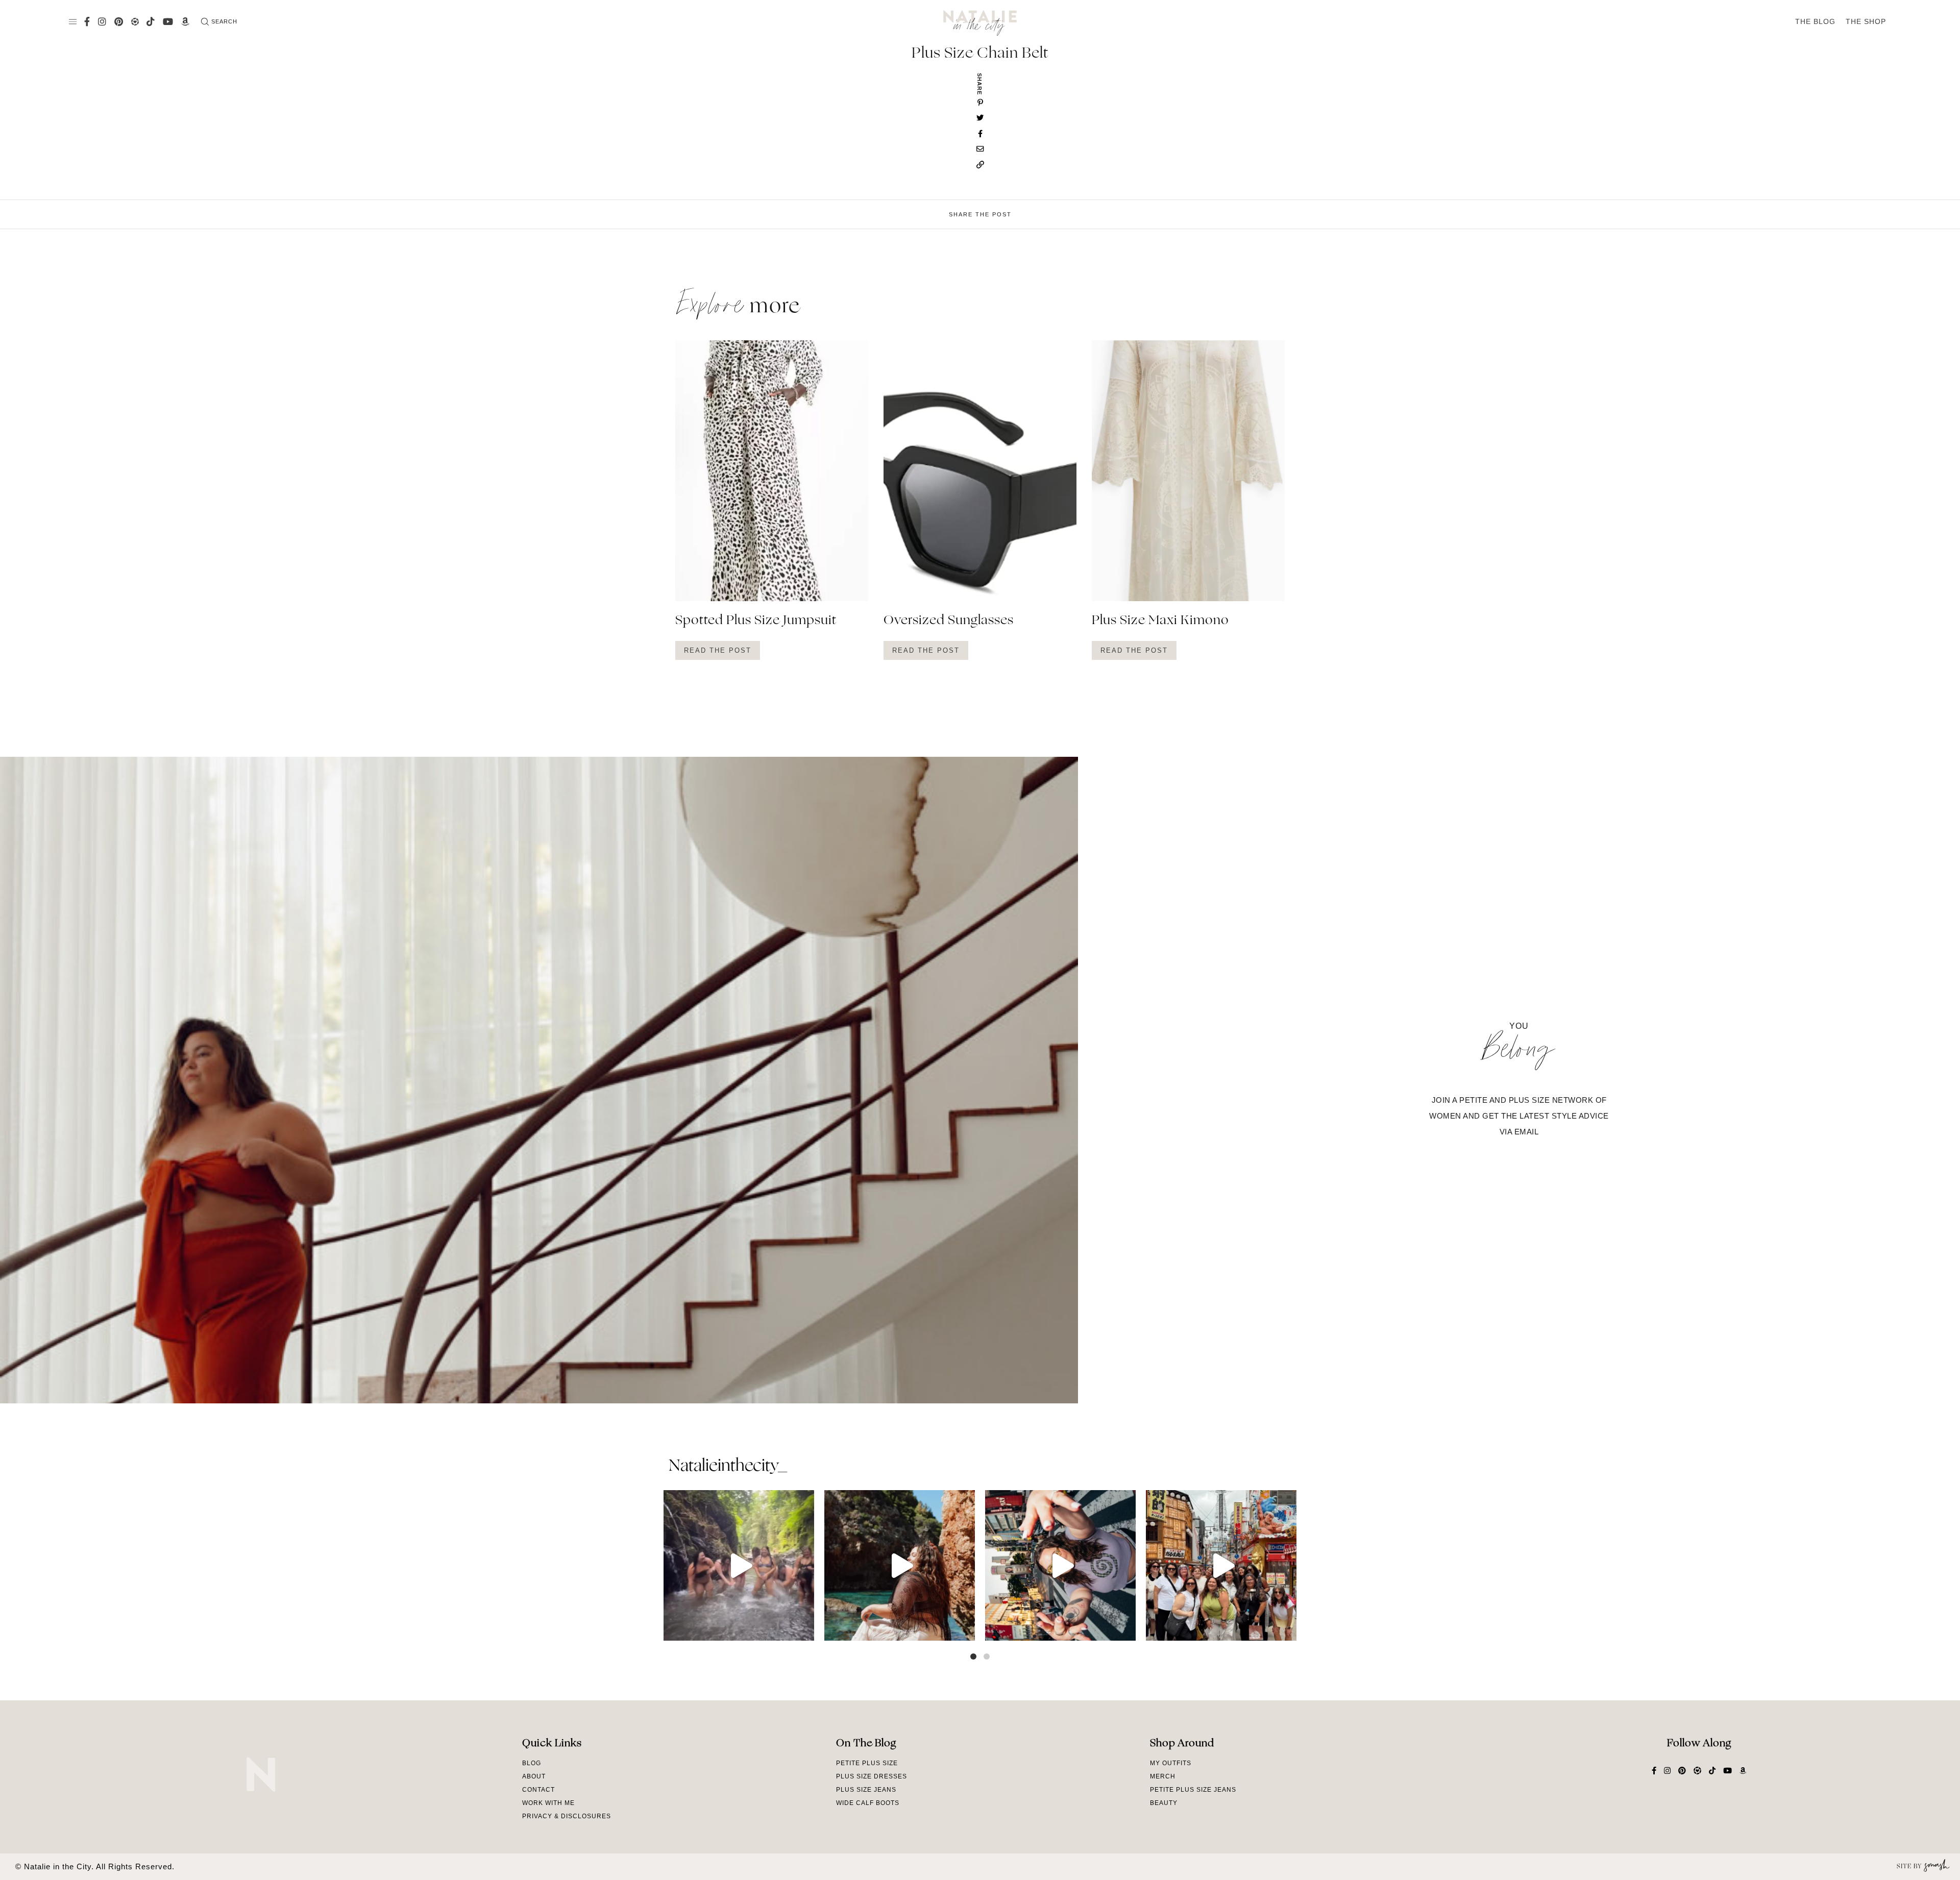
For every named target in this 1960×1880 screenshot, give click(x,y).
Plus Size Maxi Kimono (1160, 621)
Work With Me (548, 1803)
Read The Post (718, 650)
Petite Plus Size (867, 1763)
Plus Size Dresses (872, 1776)
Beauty (1164, 1803)
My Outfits (1171, 1763)
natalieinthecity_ (728, 1467)
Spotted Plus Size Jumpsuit (756, 621)
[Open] (739, 1565)
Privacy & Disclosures (567, 1816)
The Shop (1866, 21)
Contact (538, 1790)
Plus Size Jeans (866, 1790)
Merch (1163, 1776)
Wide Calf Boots (868, 1803)
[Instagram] (804, 1628)
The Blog (1815, 21)
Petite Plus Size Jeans (1193, 1790)
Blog (532, 1763)
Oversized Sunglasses (949, 621)
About (534, 1776)
